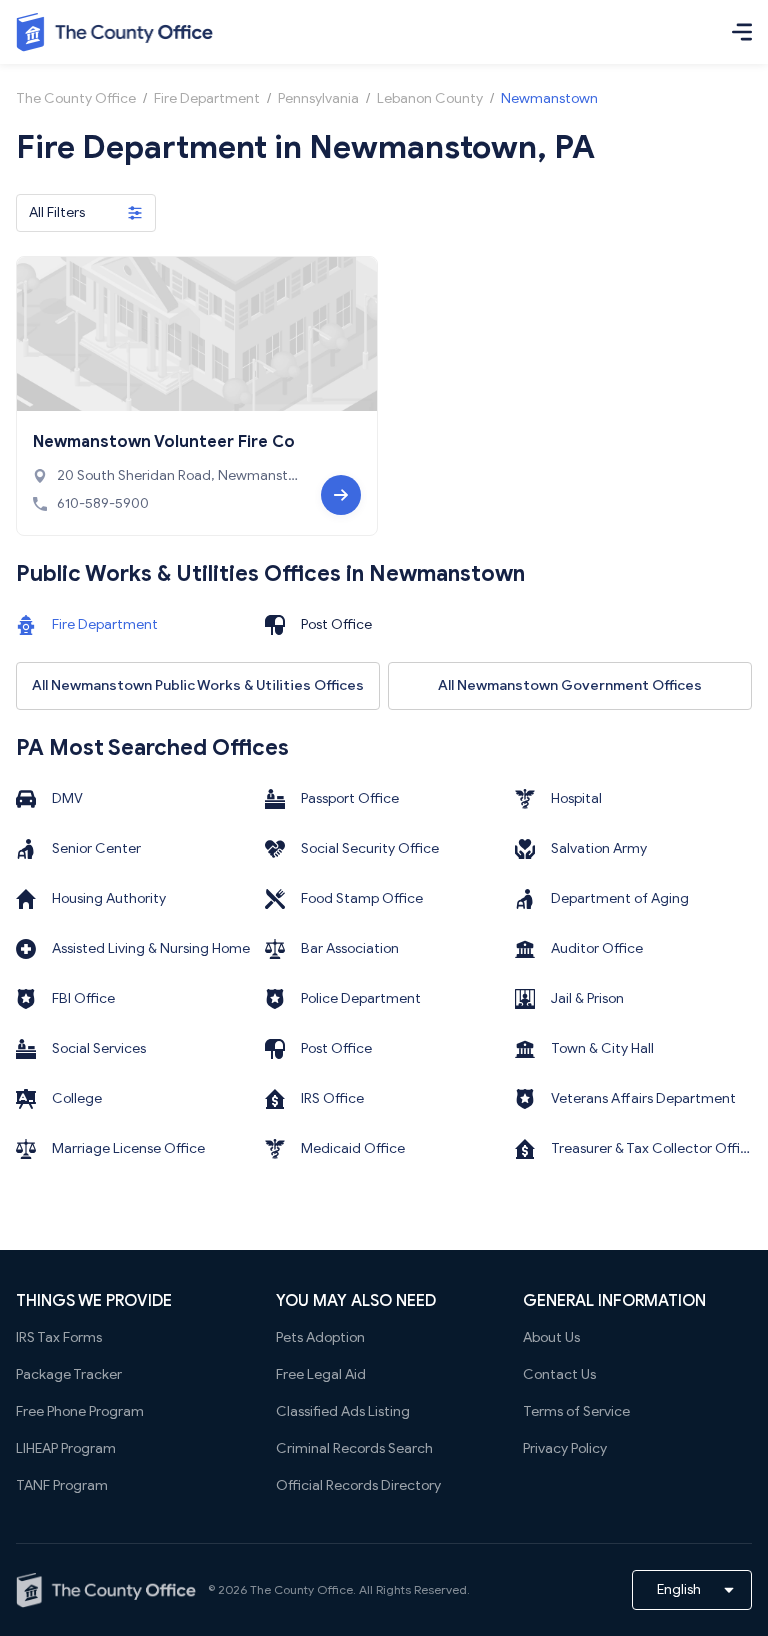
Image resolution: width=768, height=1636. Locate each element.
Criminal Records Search (354, 1448)
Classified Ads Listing (343, 1411)
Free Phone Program (80, 1411)
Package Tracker (69, 1374)
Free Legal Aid (321, 1374)
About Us (551, 1337)
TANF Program (62, 1485)
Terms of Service (576, 1411)
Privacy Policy (565, 1448)
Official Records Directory (358, 1485)
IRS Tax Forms (59, 1337)
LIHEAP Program (66, 1448)
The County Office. (303, 1589)
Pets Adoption (320, 1337)
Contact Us (559, 1374)
